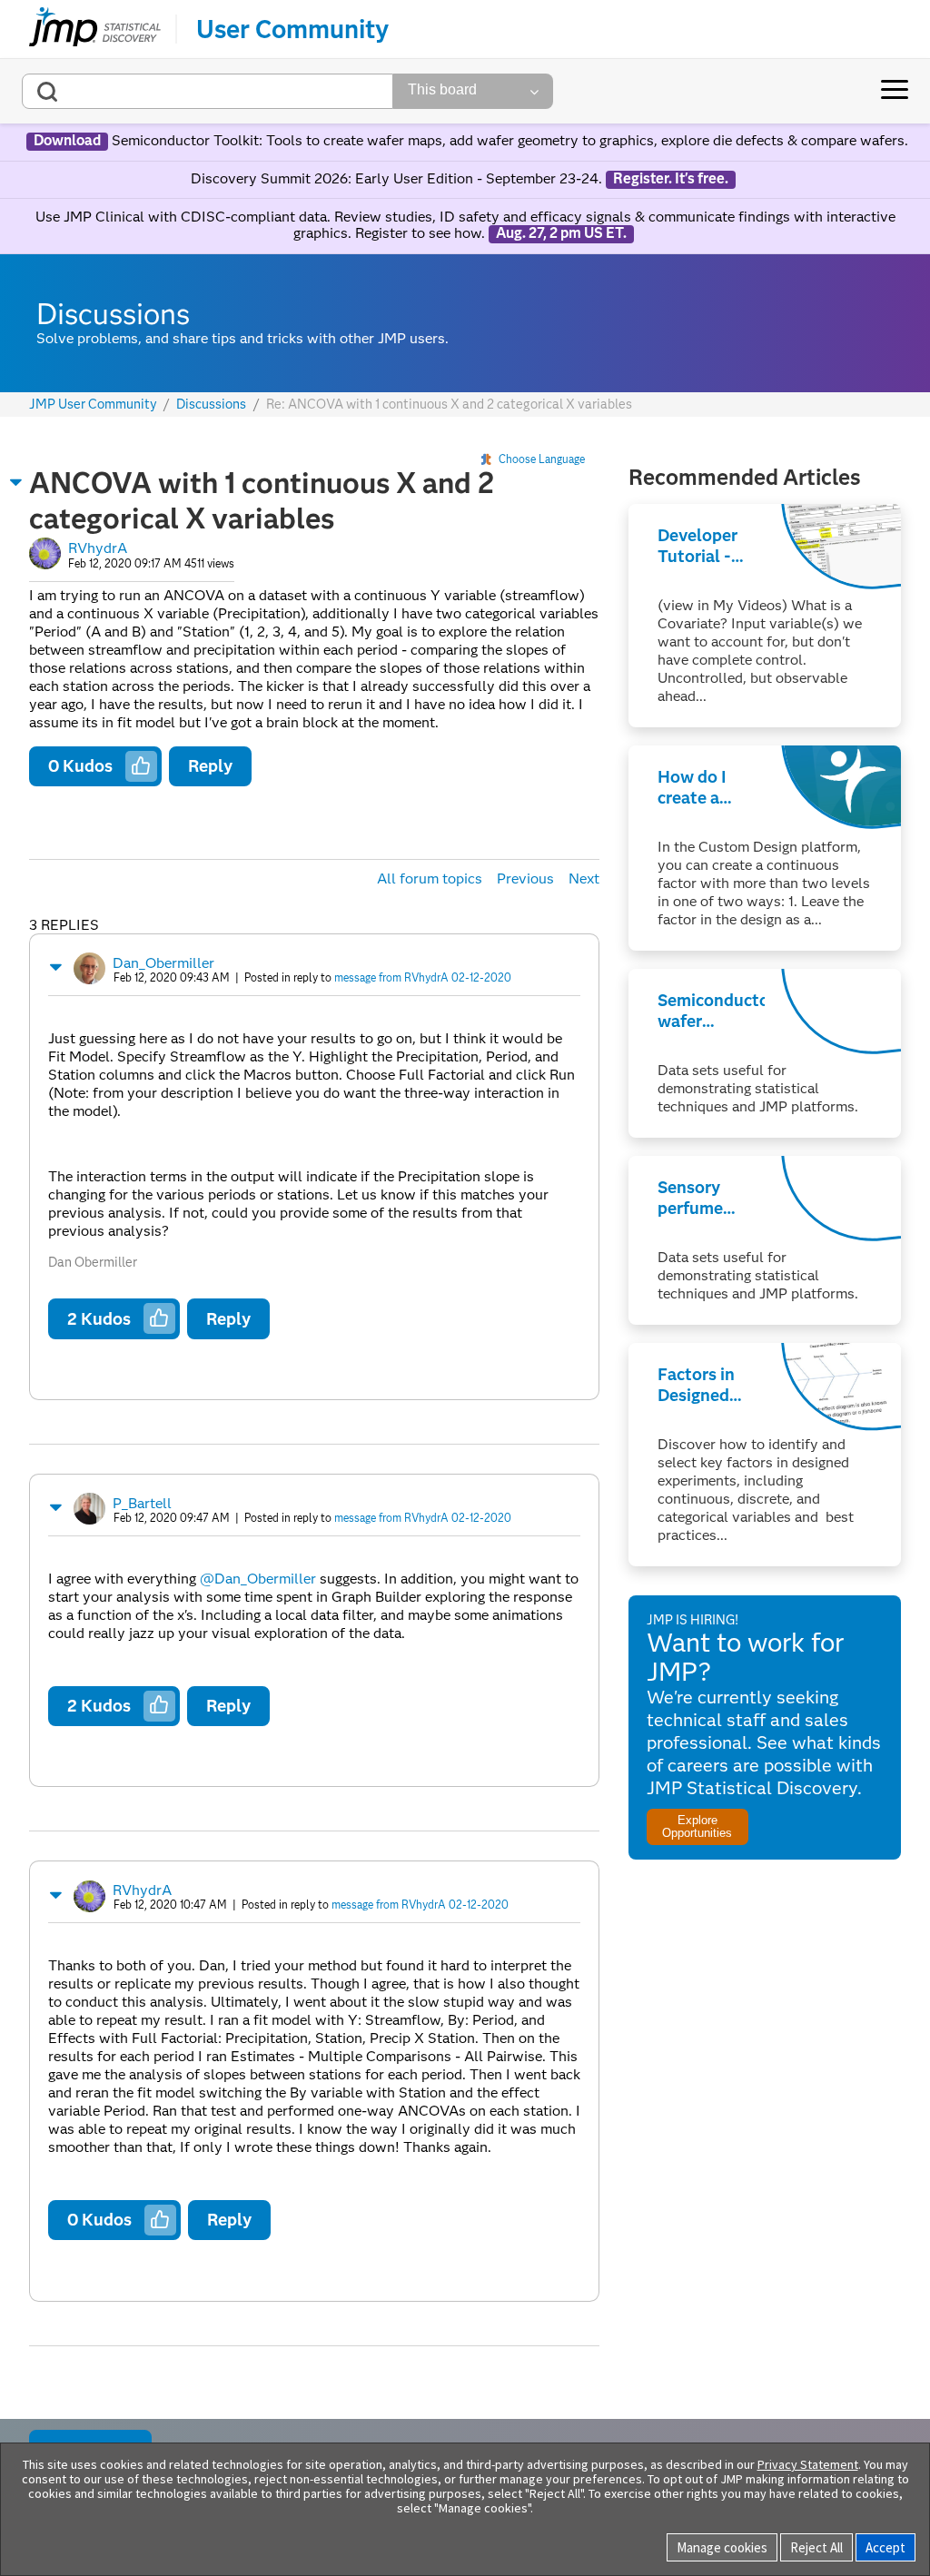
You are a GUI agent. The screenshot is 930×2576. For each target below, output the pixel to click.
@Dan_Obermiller (258, 1579)
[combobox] (208, 91)
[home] (95, 29)
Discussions (211, 405)
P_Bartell (142, 1503)
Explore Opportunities (697, 1826)
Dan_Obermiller (163, 963)
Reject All (816, 2547)
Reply (210, 766)
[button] (16, 482)
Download (67, 141)
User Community (292, 29)
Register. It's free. (671, 179)
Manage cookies (722, 2547)
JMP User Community (93, 405)
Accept (885, 2547)
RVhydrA (98, 548)
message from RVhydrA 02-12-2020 (423, 977)
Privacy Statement (808, 2464)
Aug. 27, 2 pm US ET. (561, 233)
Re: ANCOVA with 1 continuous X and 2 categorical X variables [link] (449, 404)
